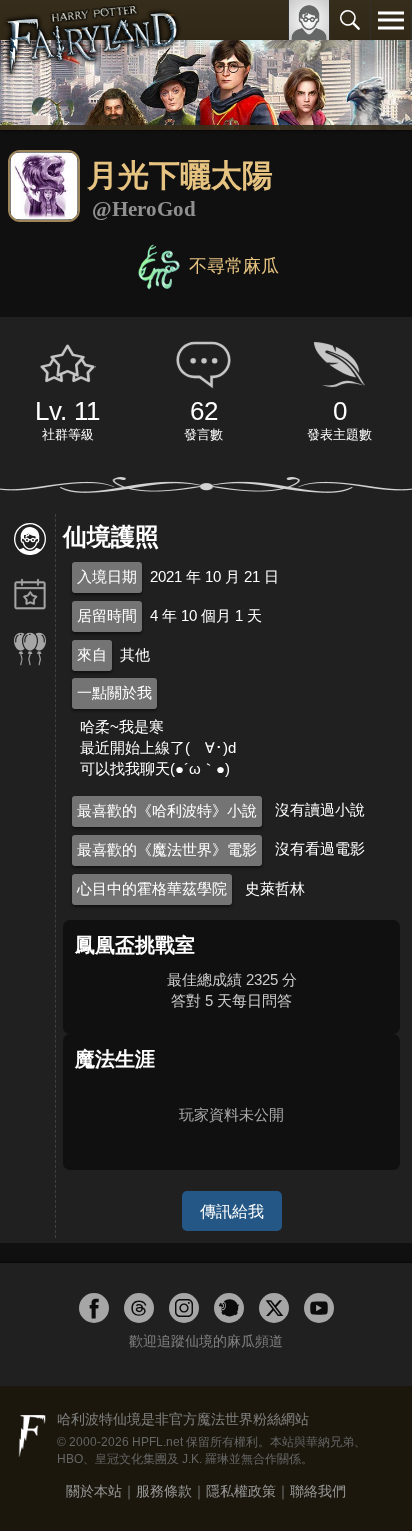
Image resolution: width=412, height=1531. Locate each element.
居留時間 (107, 615)
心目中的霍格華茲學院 (152, 888)
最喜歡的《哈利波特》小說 (167, 810)
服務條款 (164, 1491)
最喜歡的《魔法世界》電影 (167, 849)
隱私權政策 (241, 1491)
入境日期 (107, 576)
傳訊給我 (232, 1211)
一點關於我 (114, 692)
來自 (92, 654)
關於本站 (94, 1491)
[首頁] (92, 64)
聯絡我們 (318, 1491)
